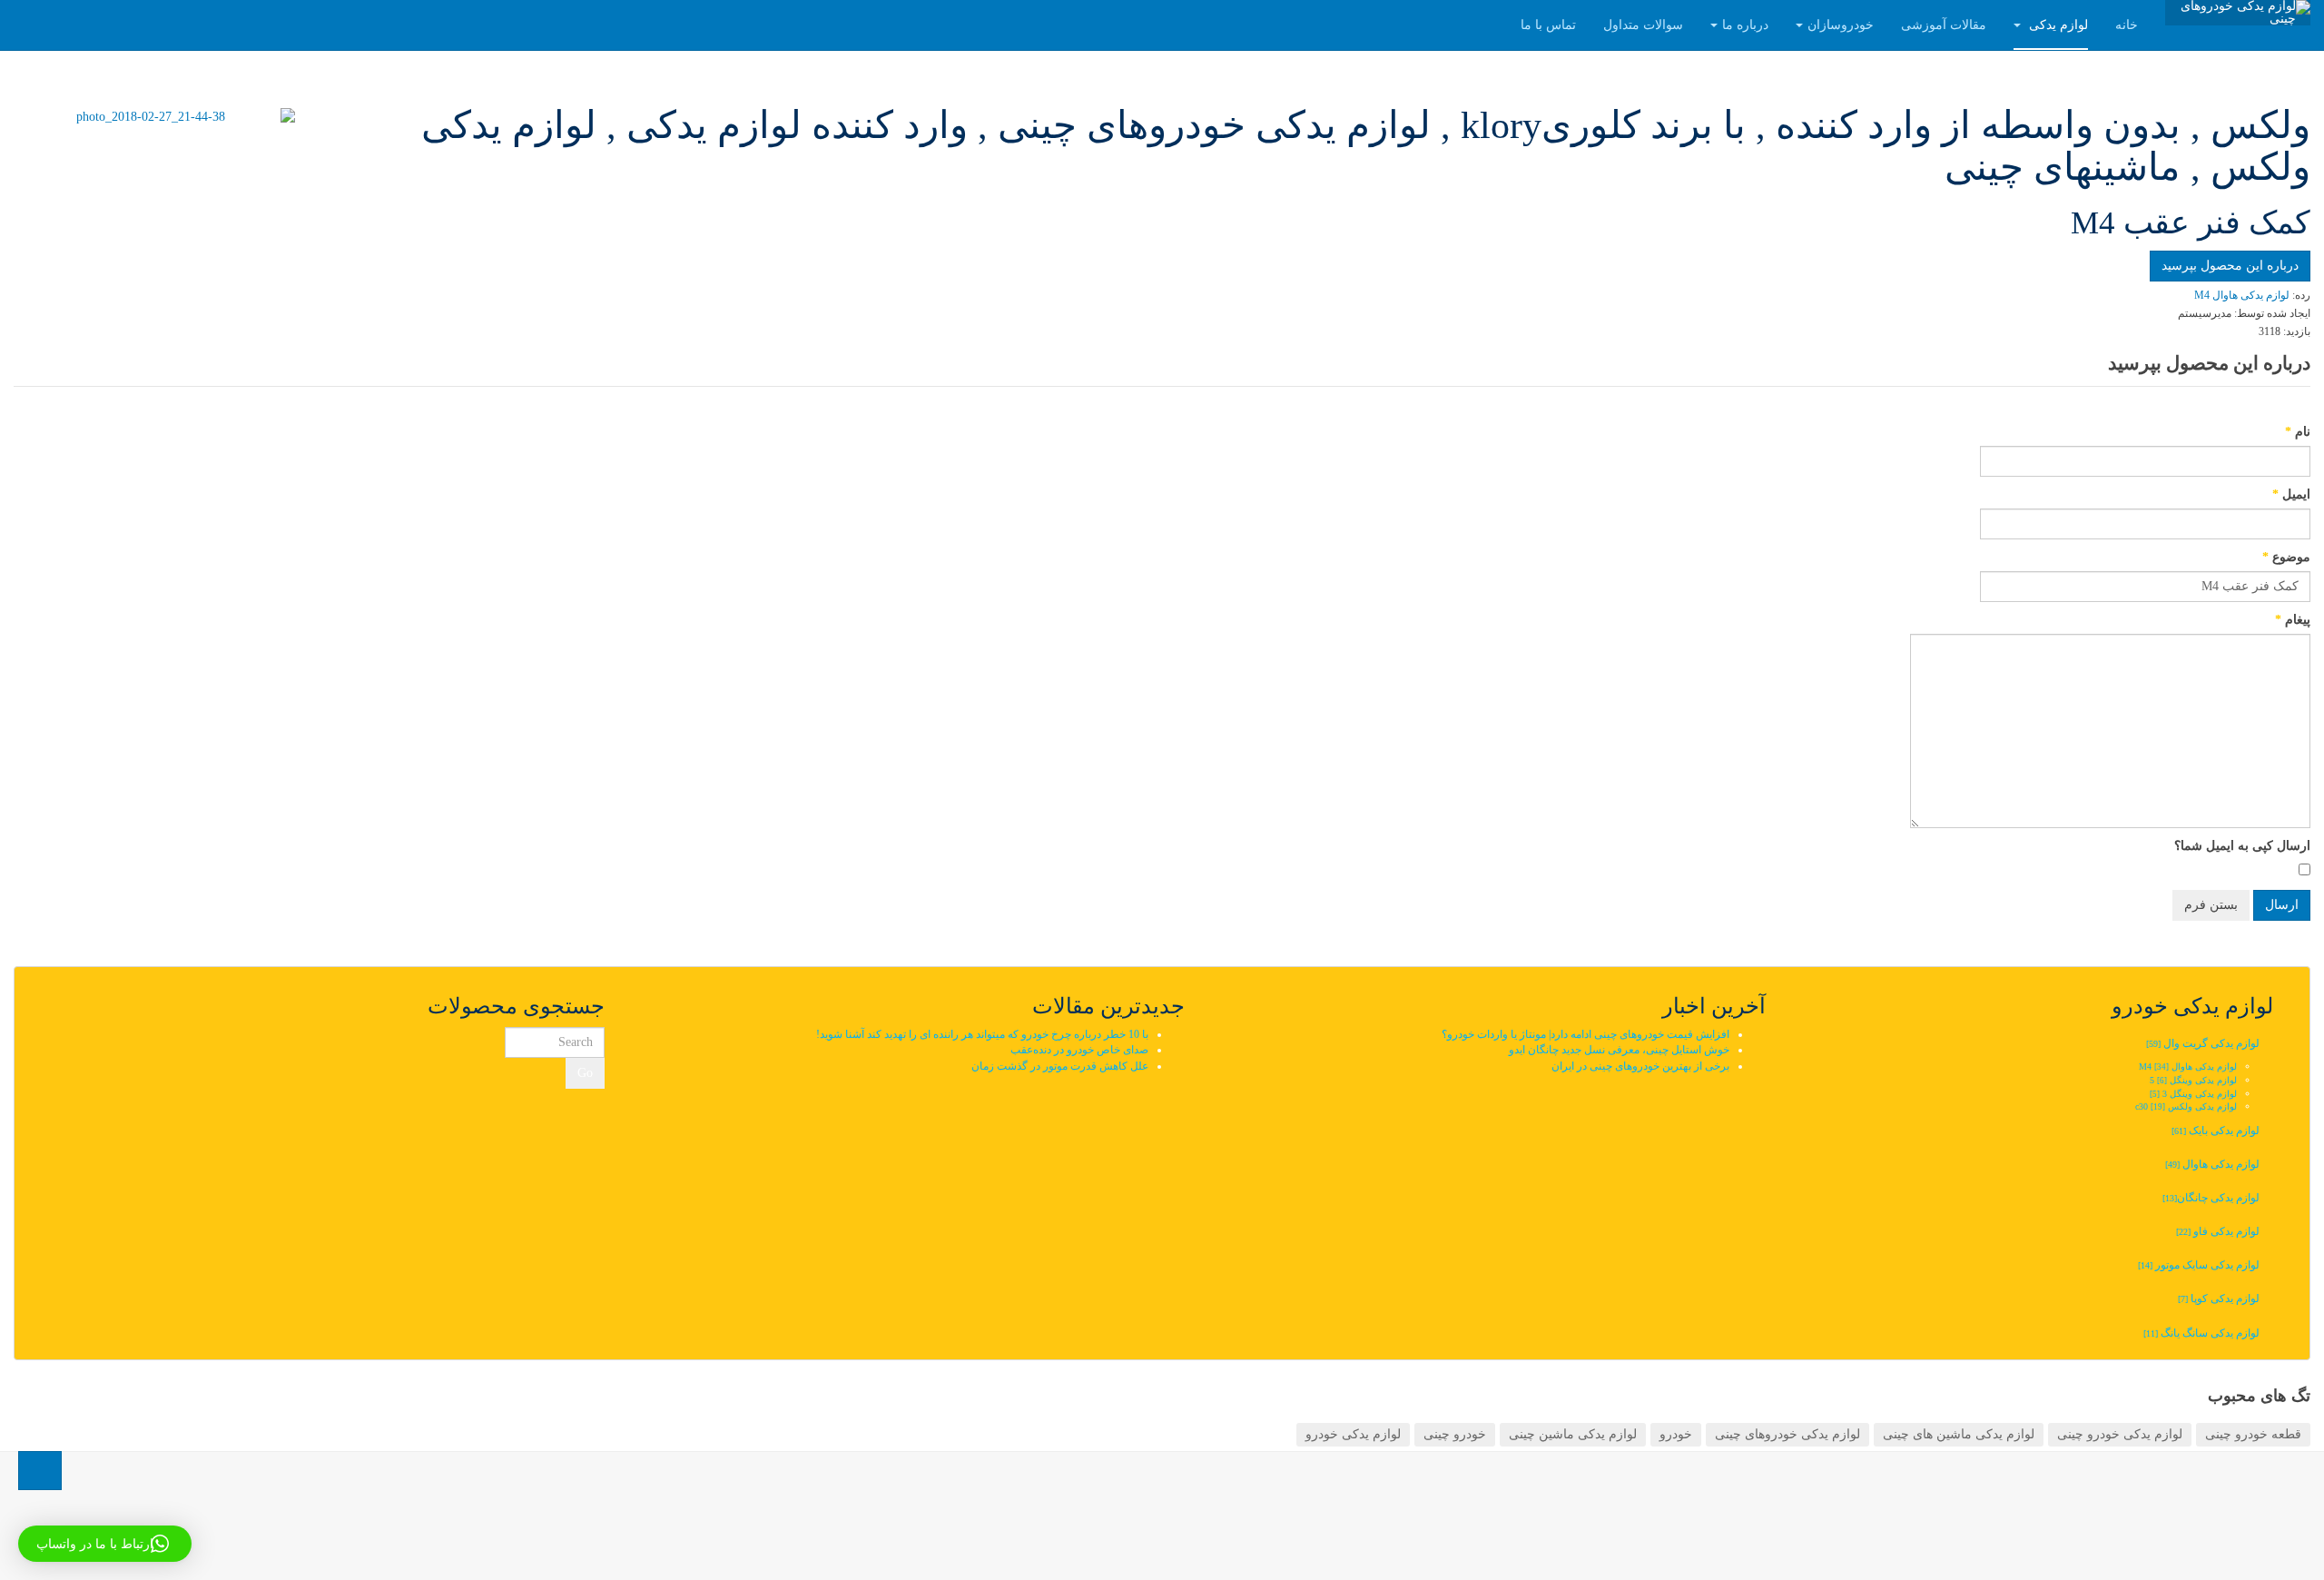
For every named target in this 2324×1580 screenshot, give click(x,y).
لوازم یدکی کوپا (2219, 1299)
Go (585, 1073)
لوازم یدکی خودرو (1353, 1434)
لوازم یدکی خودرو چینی (2120, 1434)
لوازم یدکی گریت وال (2203, 1043)
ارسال (2282, 905)
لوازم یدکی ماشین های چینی (1959, 1434)
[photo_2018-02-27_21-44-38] (158, 117)
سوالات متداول (1643, 25)
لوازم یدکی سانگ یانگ (2201, 1333)
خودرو (1676, 1434)
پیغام (2293, 620)
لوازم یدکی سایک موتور (2199, 1265)
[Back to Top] (40, 1471)
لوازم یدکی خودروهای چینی (1787, 1434)
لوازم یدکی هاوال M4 (2188, 1066)
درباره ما (1745, 25)
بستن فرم (2211, 905)
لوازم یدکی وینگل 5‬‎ (2193, 1080)
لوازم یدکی (2057, 25)
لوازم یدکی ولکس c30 (2186, 1106)
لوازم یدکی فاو (2218, 1231)
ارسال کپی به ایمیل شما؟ (2242, 846)
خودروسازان (1841, 25)
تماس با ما (1548, 25)
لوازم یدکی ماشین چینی (1573, 1434)
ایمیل (2291, 494)
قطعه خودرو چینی (2253, 1434)
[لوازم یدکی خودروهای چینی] (2238, 13)
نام (2298, 432)
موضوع (2286, 557)
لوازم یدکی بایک (2216, 1131)
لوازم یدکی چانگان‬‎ (2210, 1198)
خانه (2127, 25)
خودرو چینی (1455, 1434)
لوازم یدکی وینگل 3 (2193, 1094)
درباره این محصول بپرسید (2230, 266)
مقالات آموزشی (1944, 25)
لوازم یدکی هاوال (2212, 1164)
